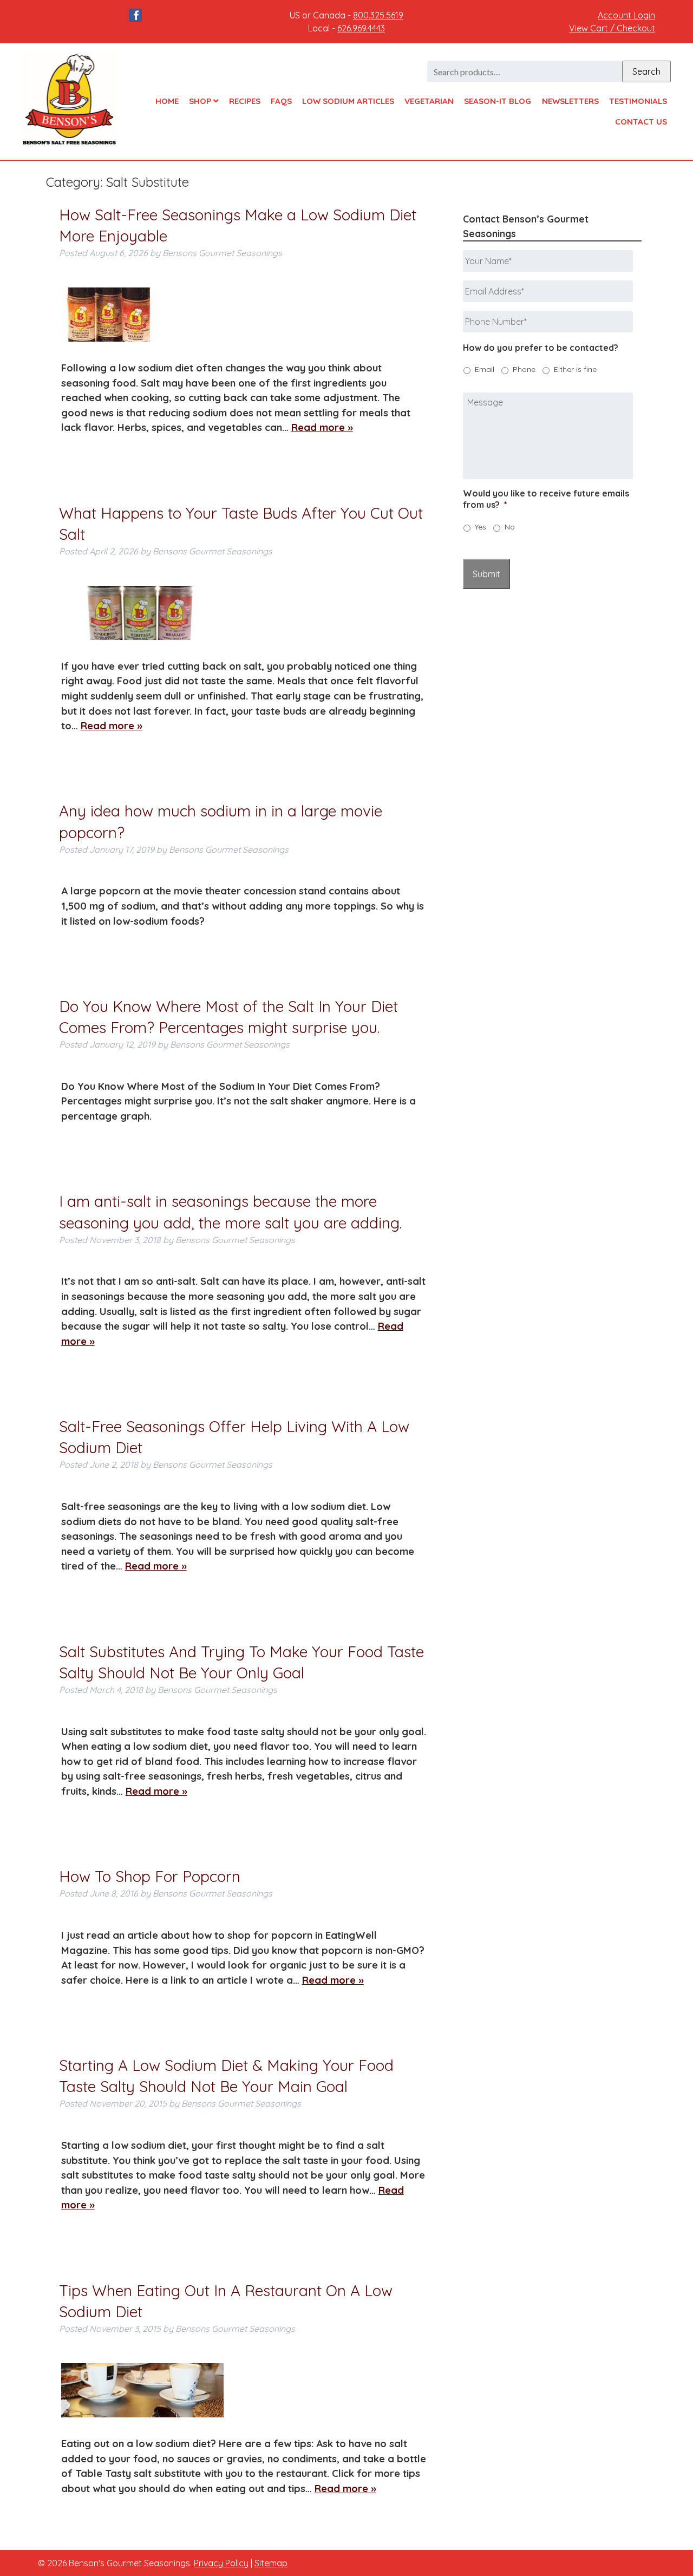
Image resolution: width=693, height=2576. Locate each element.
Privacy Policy (221, 2563)
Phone (524, 369)
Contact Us (641, 122)
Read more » (322, 427)
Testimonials (638, 101)
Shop (201, 101)
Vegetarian (429, 101)
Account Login (626, 15)
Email (485, 369)
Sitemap (271, 2563)
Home (167, 101)
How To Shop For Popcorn (150, 1876)
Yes (480, 527)
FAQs (281, 101)
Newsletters (570, 101)
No (510, 527)
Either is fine (575, 369)
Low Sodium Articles (348, 101)
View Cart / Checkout (612, 28)
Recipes (245, 101)
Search (646, 71)
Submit (486, 574)
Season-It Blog (498, 101)
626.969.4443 (361, 28)
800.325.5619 (378, 15)
